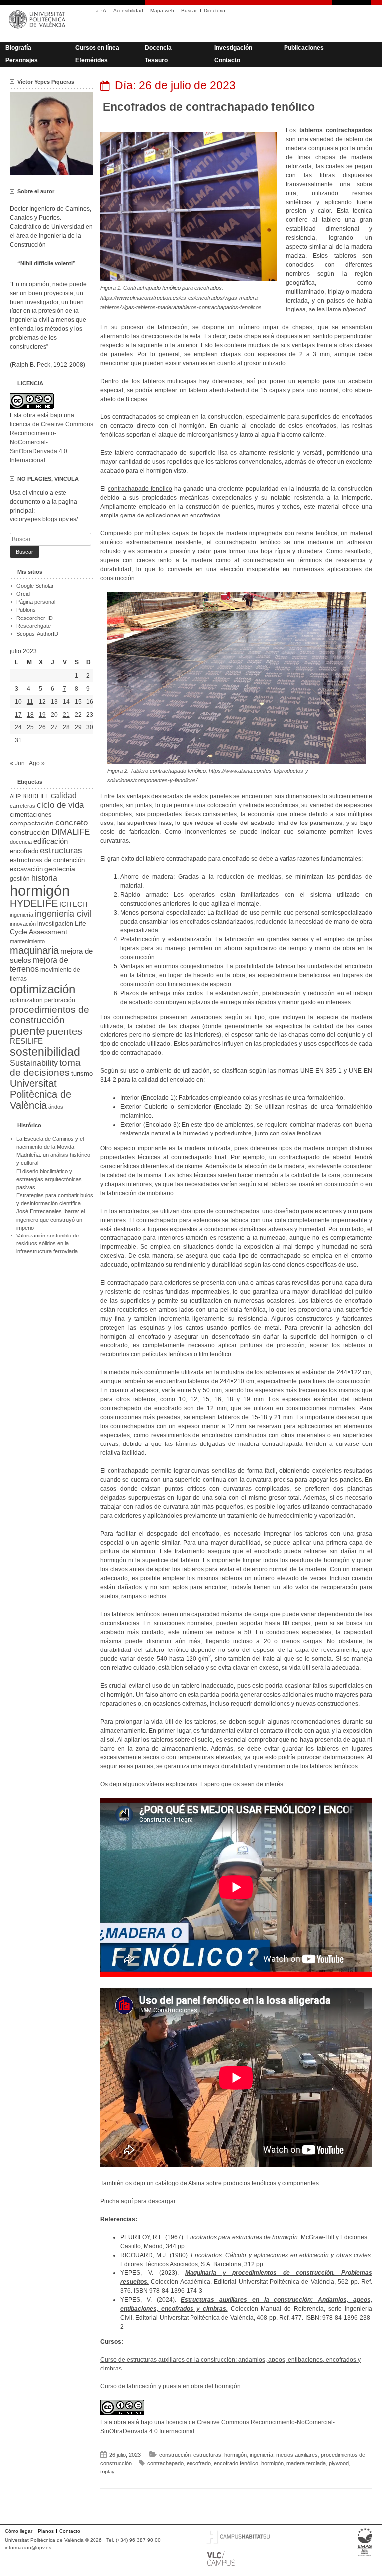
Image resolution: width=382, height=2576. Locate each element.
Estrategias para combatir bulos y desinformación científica (55, 1199)
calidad (64, 795)
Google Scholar (35, 586)
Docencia (158, 48)
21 (66, 715)
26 (42, 727)
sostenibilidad (45, 1052)
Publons (26, 610)
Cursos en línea (97, 48)
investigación (55, 924)
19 (42, 715)
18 (30, 715)
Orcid (23, 594)
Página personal (36, 602)
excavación (26, 869)
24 (18, 727)
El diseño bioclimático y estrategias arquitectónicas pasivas (49, 1179)
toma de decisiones (45, 1068)
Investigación (233, 48)
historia (44, 878)
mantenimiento (27, 941)
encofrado (199, 2463)
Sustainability (34, 1063)
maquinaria (34, 950)
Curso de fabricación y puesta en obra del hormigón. (171, 2386)
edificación (50, 841)
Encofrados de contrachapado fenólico (209, 107)
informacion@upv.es (28, 2547)
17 (18, 715)
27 (54, 727)
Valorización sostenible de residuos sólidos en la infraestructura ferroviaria (48, 1243)
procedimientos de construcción (49, 1015)
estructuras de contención (47, 860)
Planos (46, 2531)
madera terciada (306, 2463)
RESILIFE (26, 1041)
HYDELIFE (34, 903)
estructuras (207, 2455)
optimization (26, 1000)
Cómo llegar (19, 2531)
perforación (60, 1000)
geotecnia (60, 869)
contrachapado (165, 2463)
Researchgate (34, 626)
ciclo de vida (60, 805)
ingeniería (261, 2455)
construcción (175, 2455)
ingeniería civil (63, 913)
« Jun (17, 763)
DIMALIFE (70, 832)
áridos (56, 1107)
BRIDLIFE (36, 796)
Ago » (37, 763)
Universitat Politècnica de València (41, 1094)
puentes (64, 1031)
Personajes (22, 60)
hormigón (236, 2455)
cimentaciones (31, 814)
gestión (20, 878)
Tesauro (156, 60)
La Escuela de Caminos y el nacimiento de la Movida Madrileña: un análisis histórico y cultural (53, 1151)
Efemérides (92, 60)
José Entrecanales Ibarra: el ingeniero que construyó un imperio (50, 1219)
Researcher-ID (35, 618)
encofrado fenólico (236, 2463)
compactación (32, 823)
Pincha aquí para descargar (138, 2201)
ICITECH (73, 904)
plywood (339, 2463)
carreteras (23, 806)
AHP (15, 796)
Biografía (18, 48)
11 (30, 702)
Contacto (227, 60)
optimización (43, 989)
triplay (108, 2472)
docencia (21, 842)
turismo (82, 1074)
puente (28, 1031)
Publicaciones (304, 48)
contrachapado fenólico (140, 489)
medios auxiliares (297, 2455)
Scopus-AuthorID (37, 634)
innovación (23, 924)
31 (18, 740)
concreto (71, 823)
